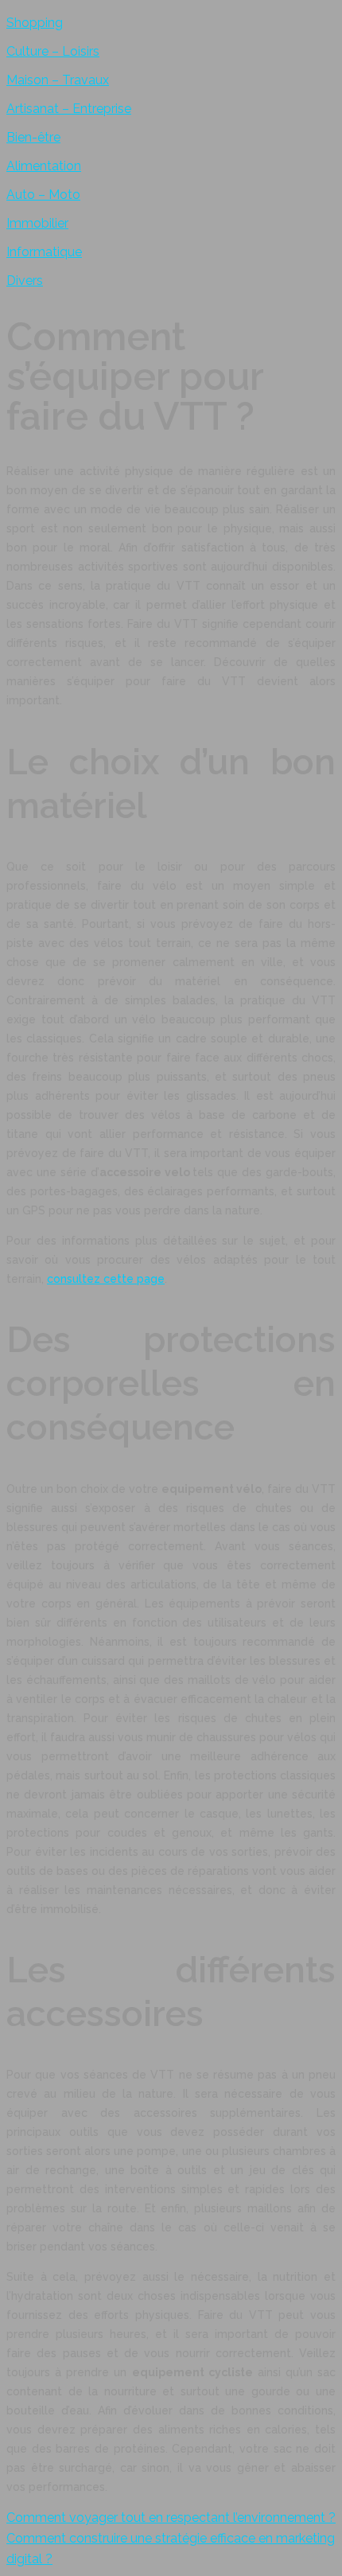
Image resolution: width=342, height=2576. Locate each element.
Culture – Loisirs (53, 51)
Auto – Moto (43, 195)
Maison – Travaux (58, 80)
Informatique (44, 252)
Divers (25, 281)
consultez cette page (106, 1279)
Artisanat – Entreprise (69, 109)
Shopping (35, 23)
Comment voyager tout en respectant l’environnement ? (171, 2518)
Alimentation (44, 166)
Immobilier (37, 223)
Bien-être (33, 137)
